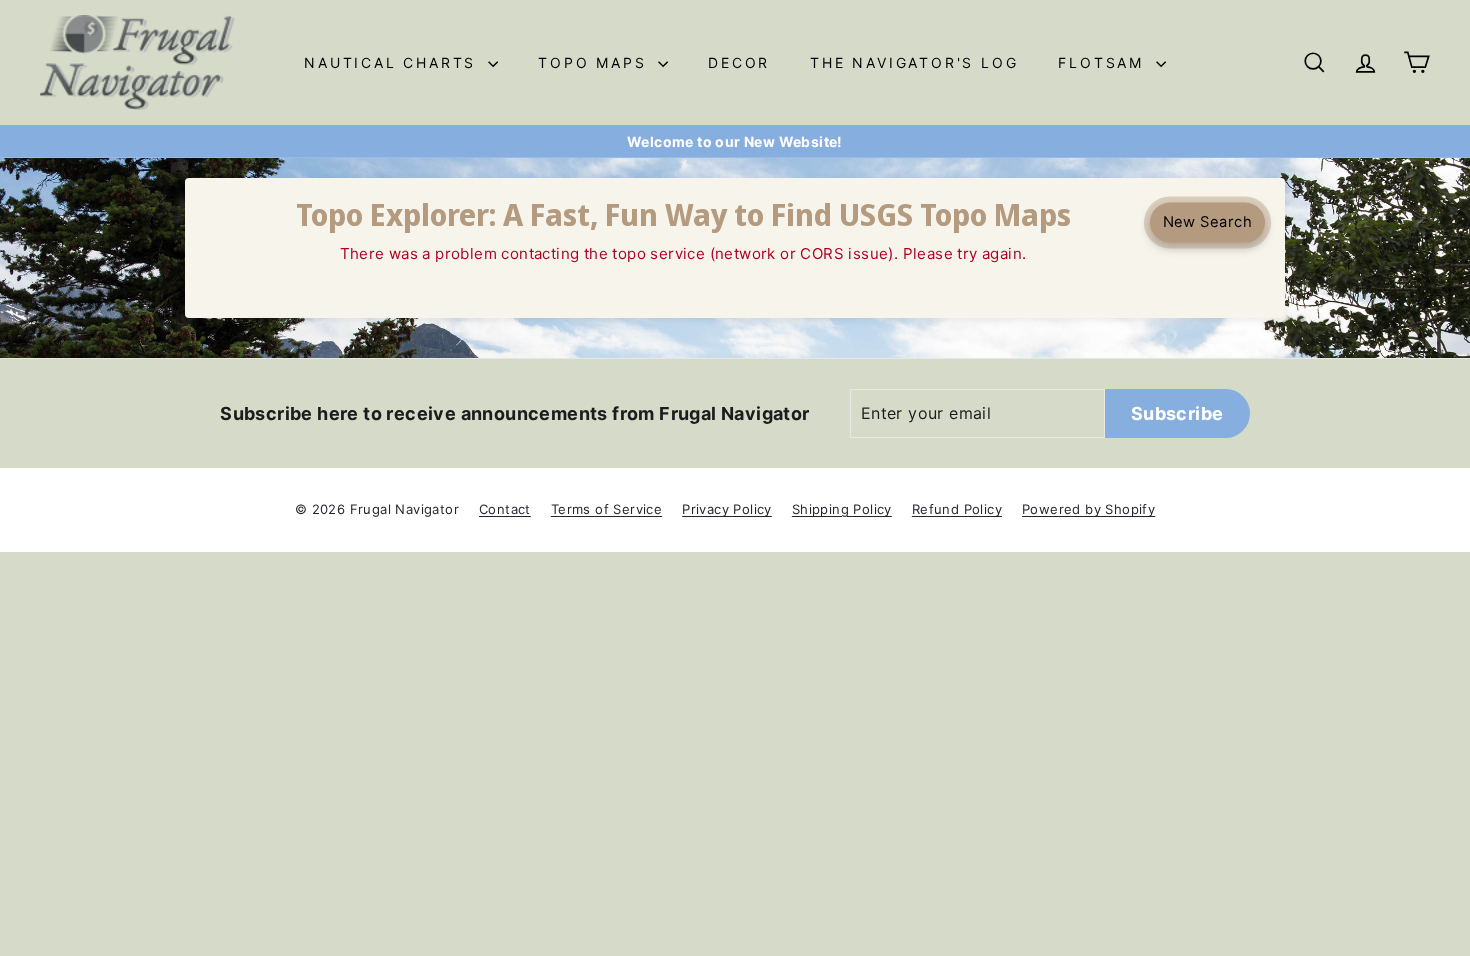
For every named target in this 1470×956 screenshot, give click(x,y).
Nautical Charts (393, 62)
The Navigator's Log (914, 62)
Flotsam (1104, 62)
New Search (1207, 221)
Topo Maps (595, 62)
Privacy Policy (727, 509)
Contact (505, 509)
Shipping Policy (842, 509)
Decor (739, 62)
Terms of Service (606, 509)
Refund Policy (957, 509)
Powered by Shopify (1088, 509)
